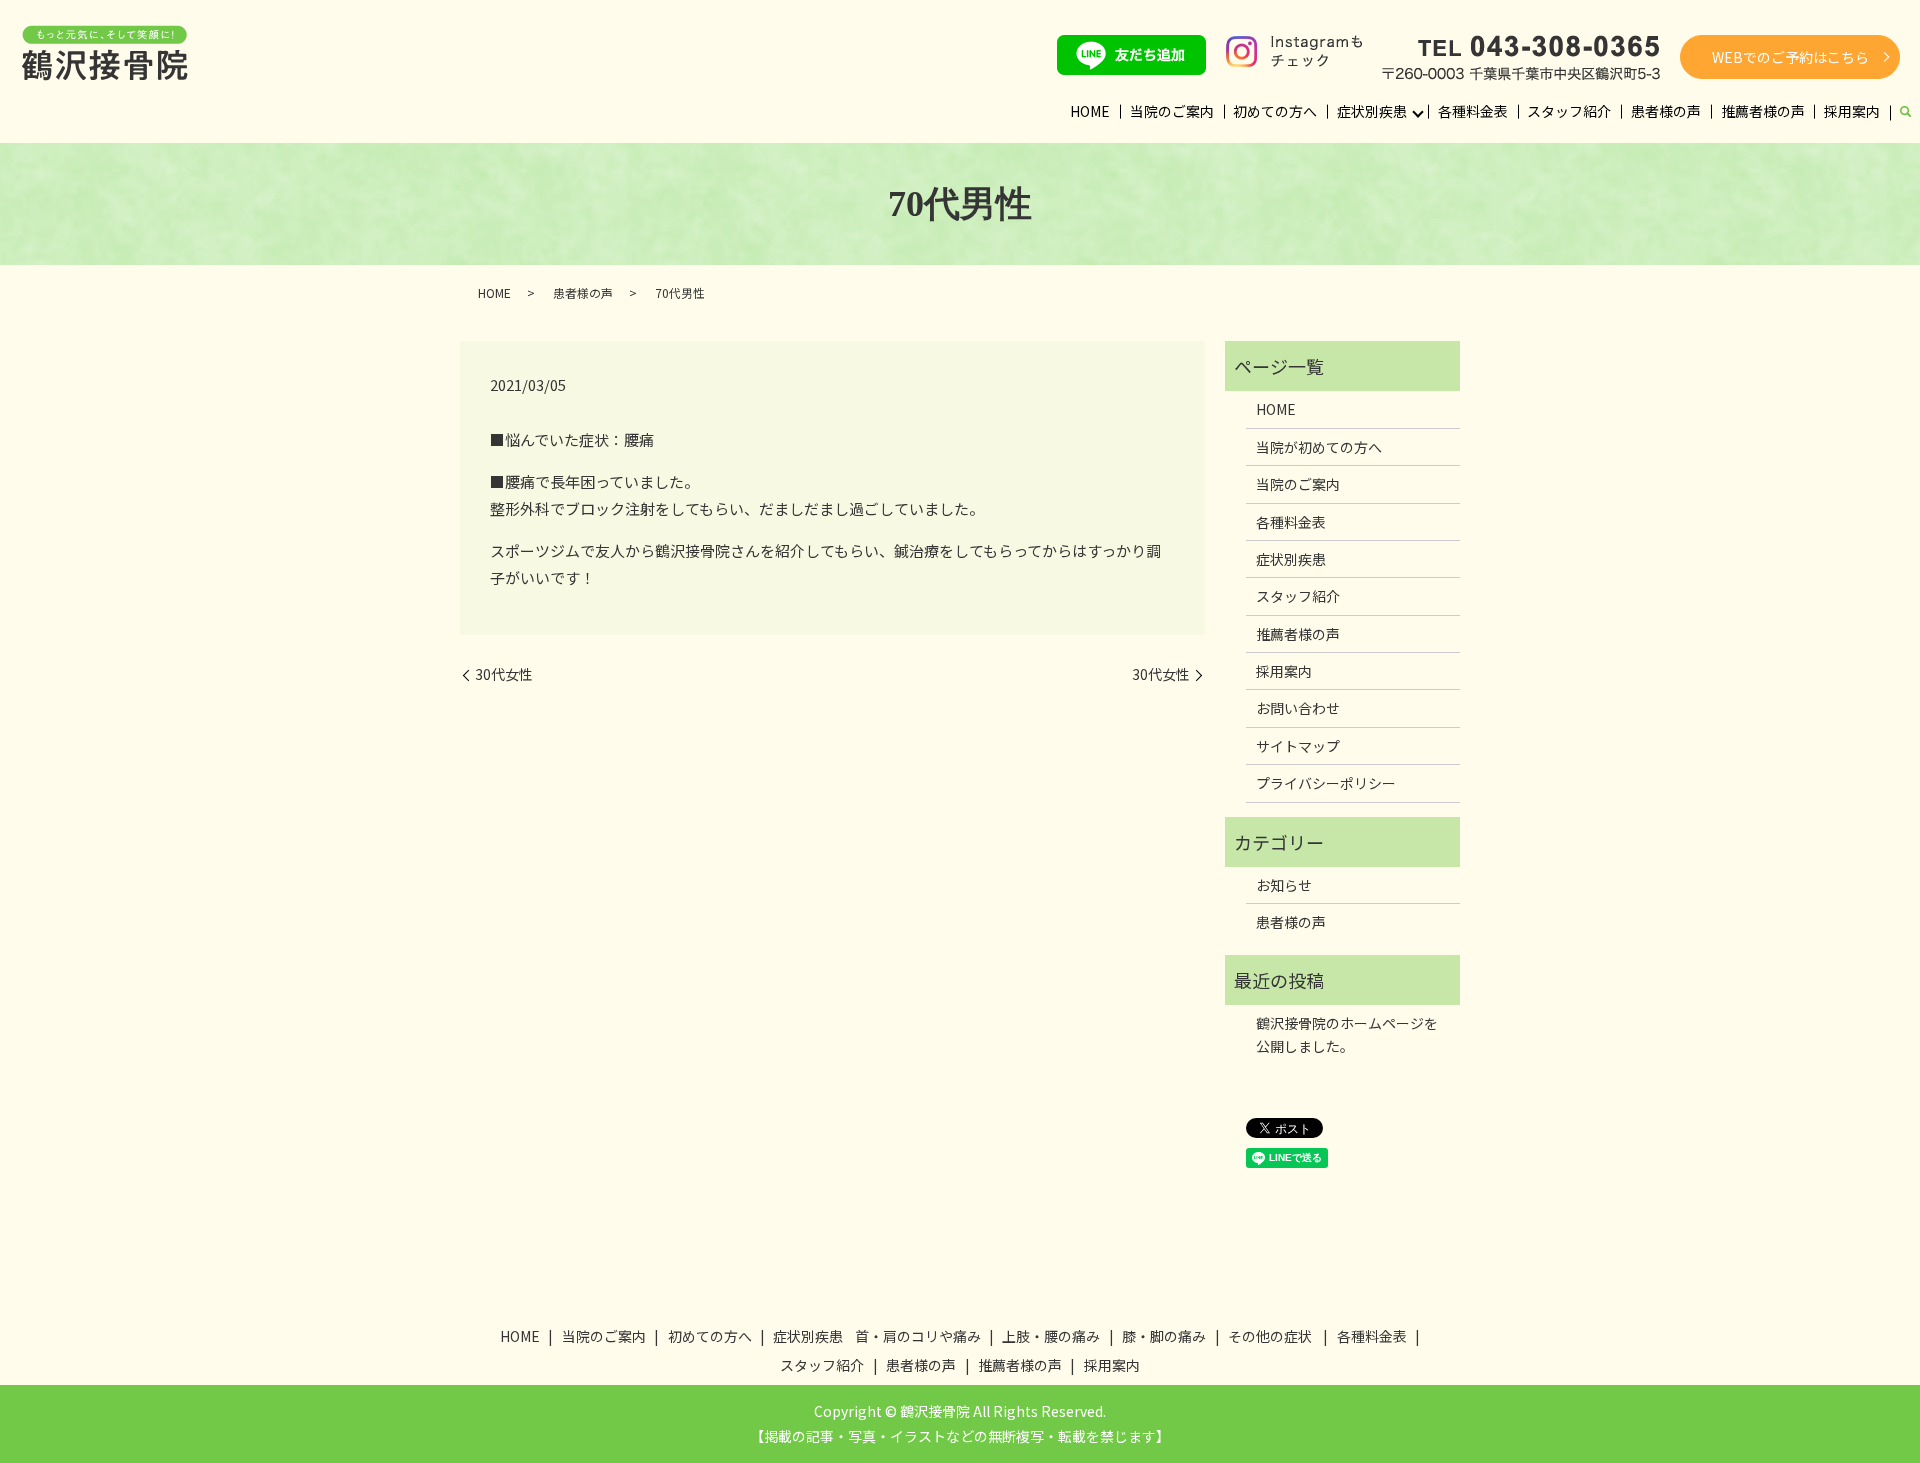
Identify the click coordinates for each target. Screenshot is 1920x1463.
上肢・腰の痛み (1051, 1336)
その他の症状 (1270, 1336)
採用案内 (1852, 111)
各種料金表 (1473, 111)
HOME (1090, 111)
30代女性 (504, 674)
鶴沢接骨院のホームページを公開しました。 (1347, 1034)
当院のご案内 (1172, 111)
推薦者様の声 (1763, 111)
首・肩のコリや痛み (918, 1336)
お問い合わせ (1298, 708)
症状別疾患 (1372, 111)
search (1905, 113)
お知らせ (1284, 885)
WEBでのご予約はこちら (1790, 57)
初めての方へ (1275, 111)
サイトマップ (1298, 746)
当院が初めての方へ (1319, 447)
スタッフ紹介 (1569, 111)
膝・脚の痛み (1164, 1336)
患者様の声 (1666, 111)
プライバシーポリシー (1326, 783)
